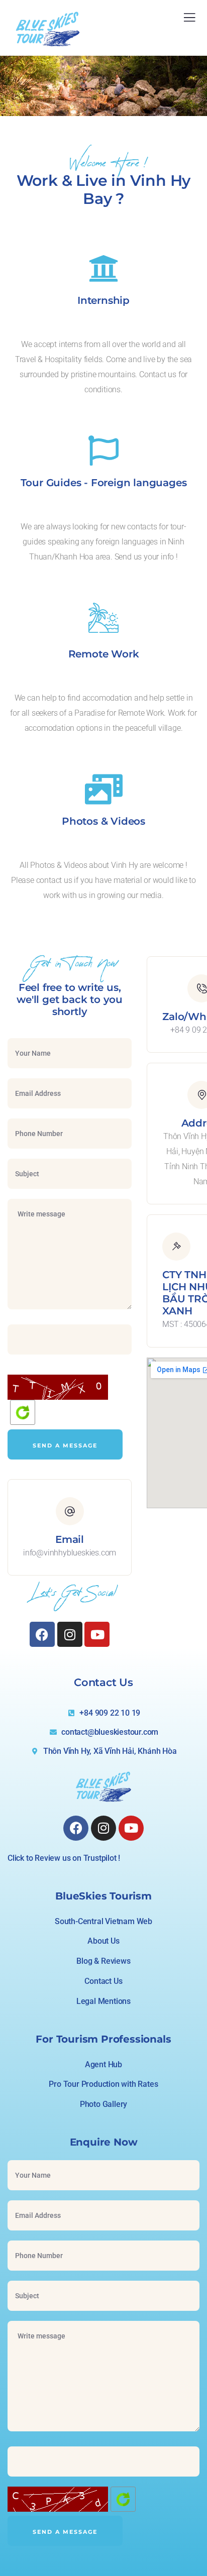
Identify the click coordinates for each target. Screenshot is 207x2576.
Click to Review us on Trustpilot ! (64, 1858)
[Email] (70, 1511)
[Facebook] (42, 1634)
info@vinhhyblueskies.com (70, 1553)
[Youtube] (97, 1634)
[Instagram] (70, 1634)
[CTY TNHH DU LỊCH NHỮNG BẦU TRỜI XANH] (176, 1247)
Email (70, 1539)
